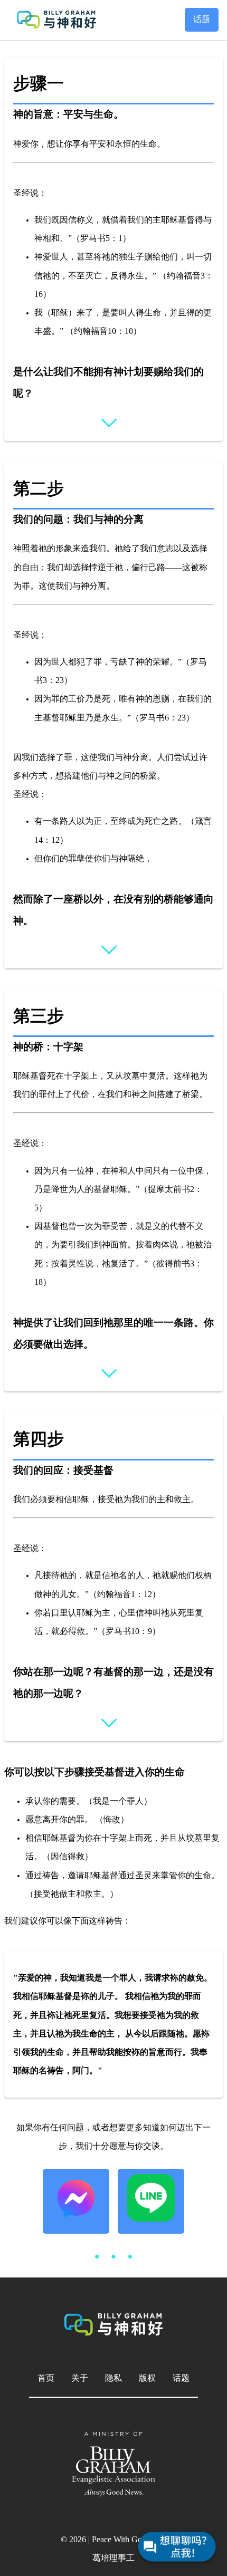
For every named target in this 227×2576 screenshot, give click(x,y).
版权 (147, 2378)
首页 (46, 2378)
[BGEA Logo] (113, 2464)
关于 (80, 2378)
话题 (202, 20)
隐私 (113, 2378)
